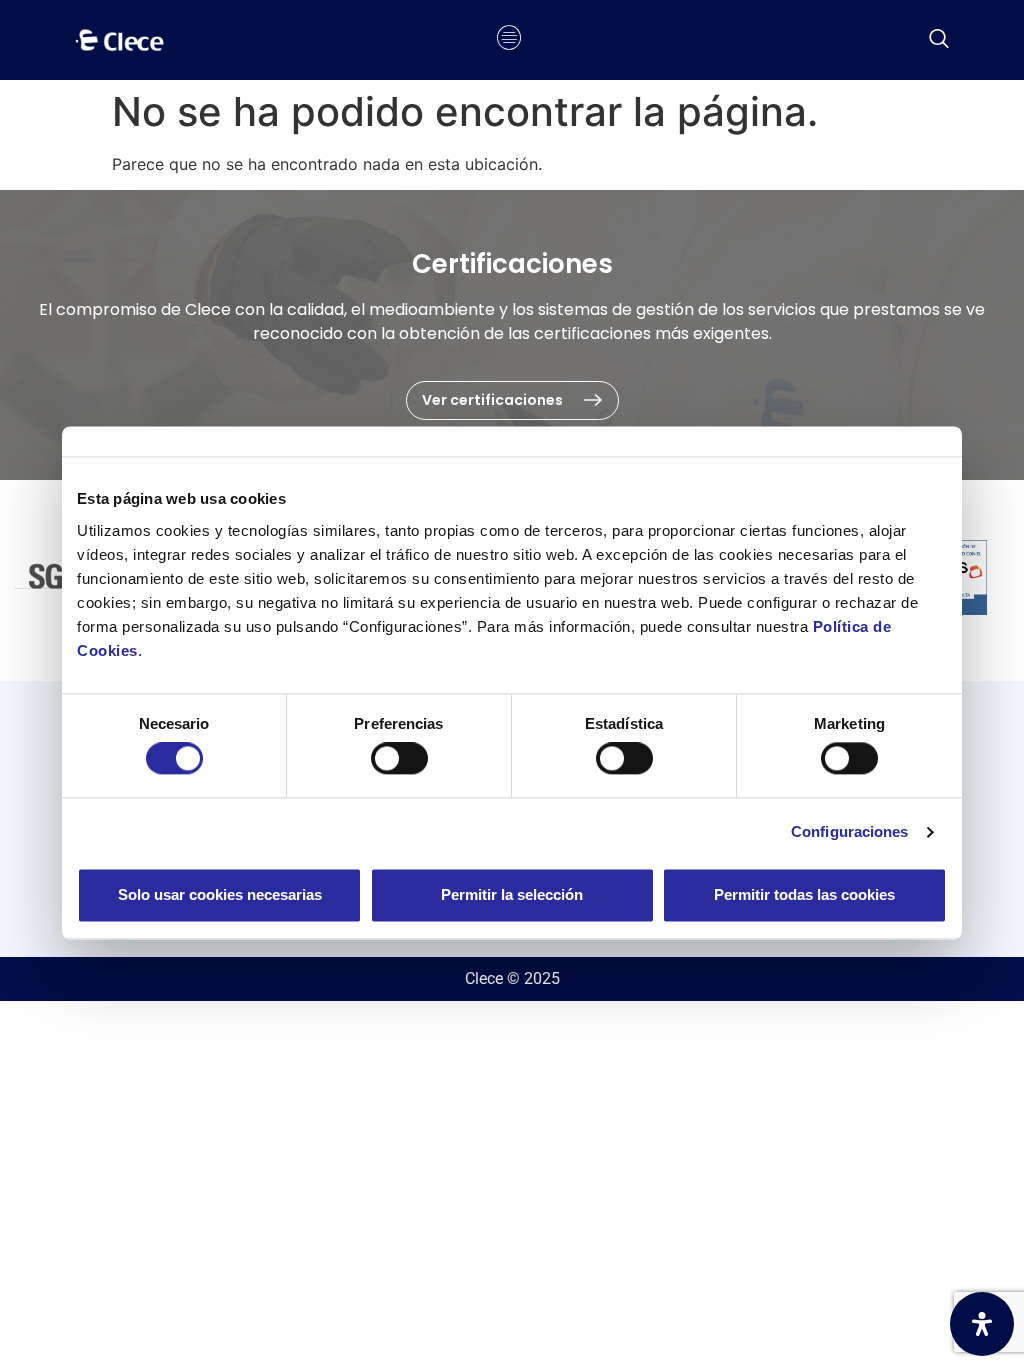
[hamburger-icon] (508, 40)
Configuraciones (850, 832)
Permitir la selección (512, 894)
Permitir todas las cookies (804, 894)
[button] (939, 40)
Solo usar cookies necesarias (220, 894)
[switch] (399, 759)
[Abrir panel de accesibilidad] (982, 1324)
